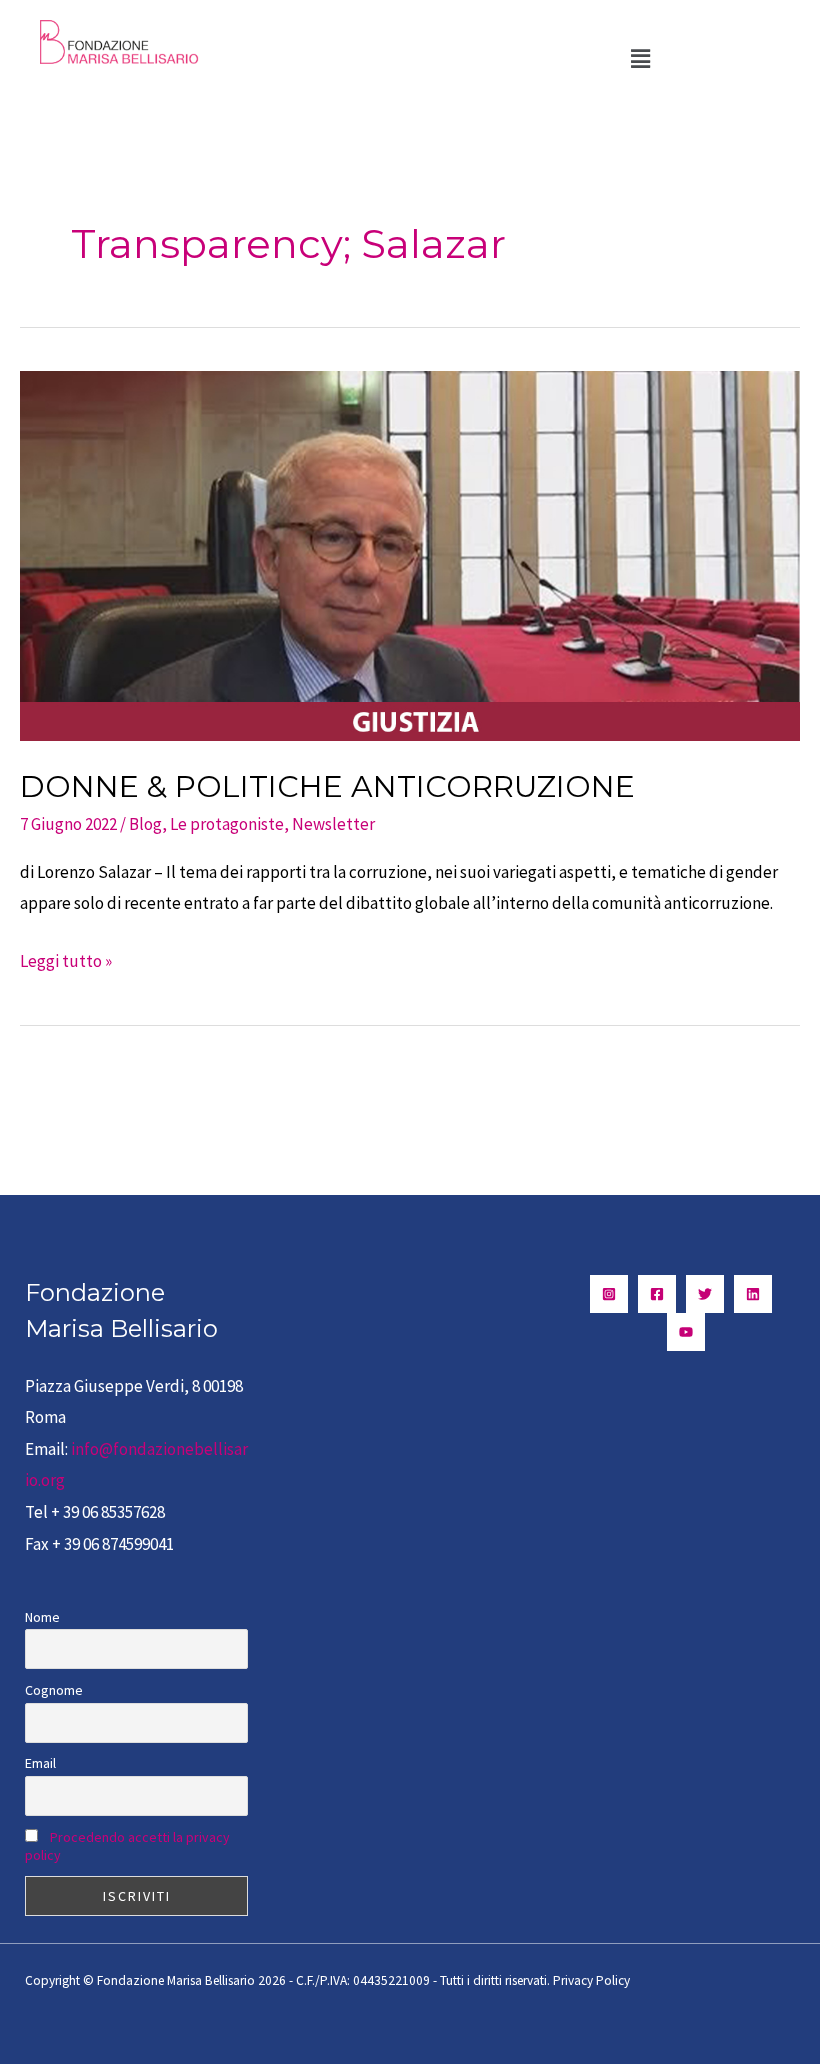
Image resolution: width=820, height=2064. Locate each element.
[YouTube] (686, 1332)
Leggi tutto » (66, 959)
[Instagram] (609, 1294)
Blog (145, 824)
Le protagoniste (227, 824)
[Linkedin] (753, 1294)
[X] (705, 1294)
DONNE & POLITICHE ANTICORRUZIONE (327, 786)
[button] (640, 58)
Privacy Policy (591, 1980)
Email (40, 1763)
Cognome (54, 1690)
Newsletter (333, 824)
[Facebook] (657, 1294)
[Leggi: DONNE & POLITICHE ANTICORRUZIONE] (410, 554)
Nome (42, 1617)
